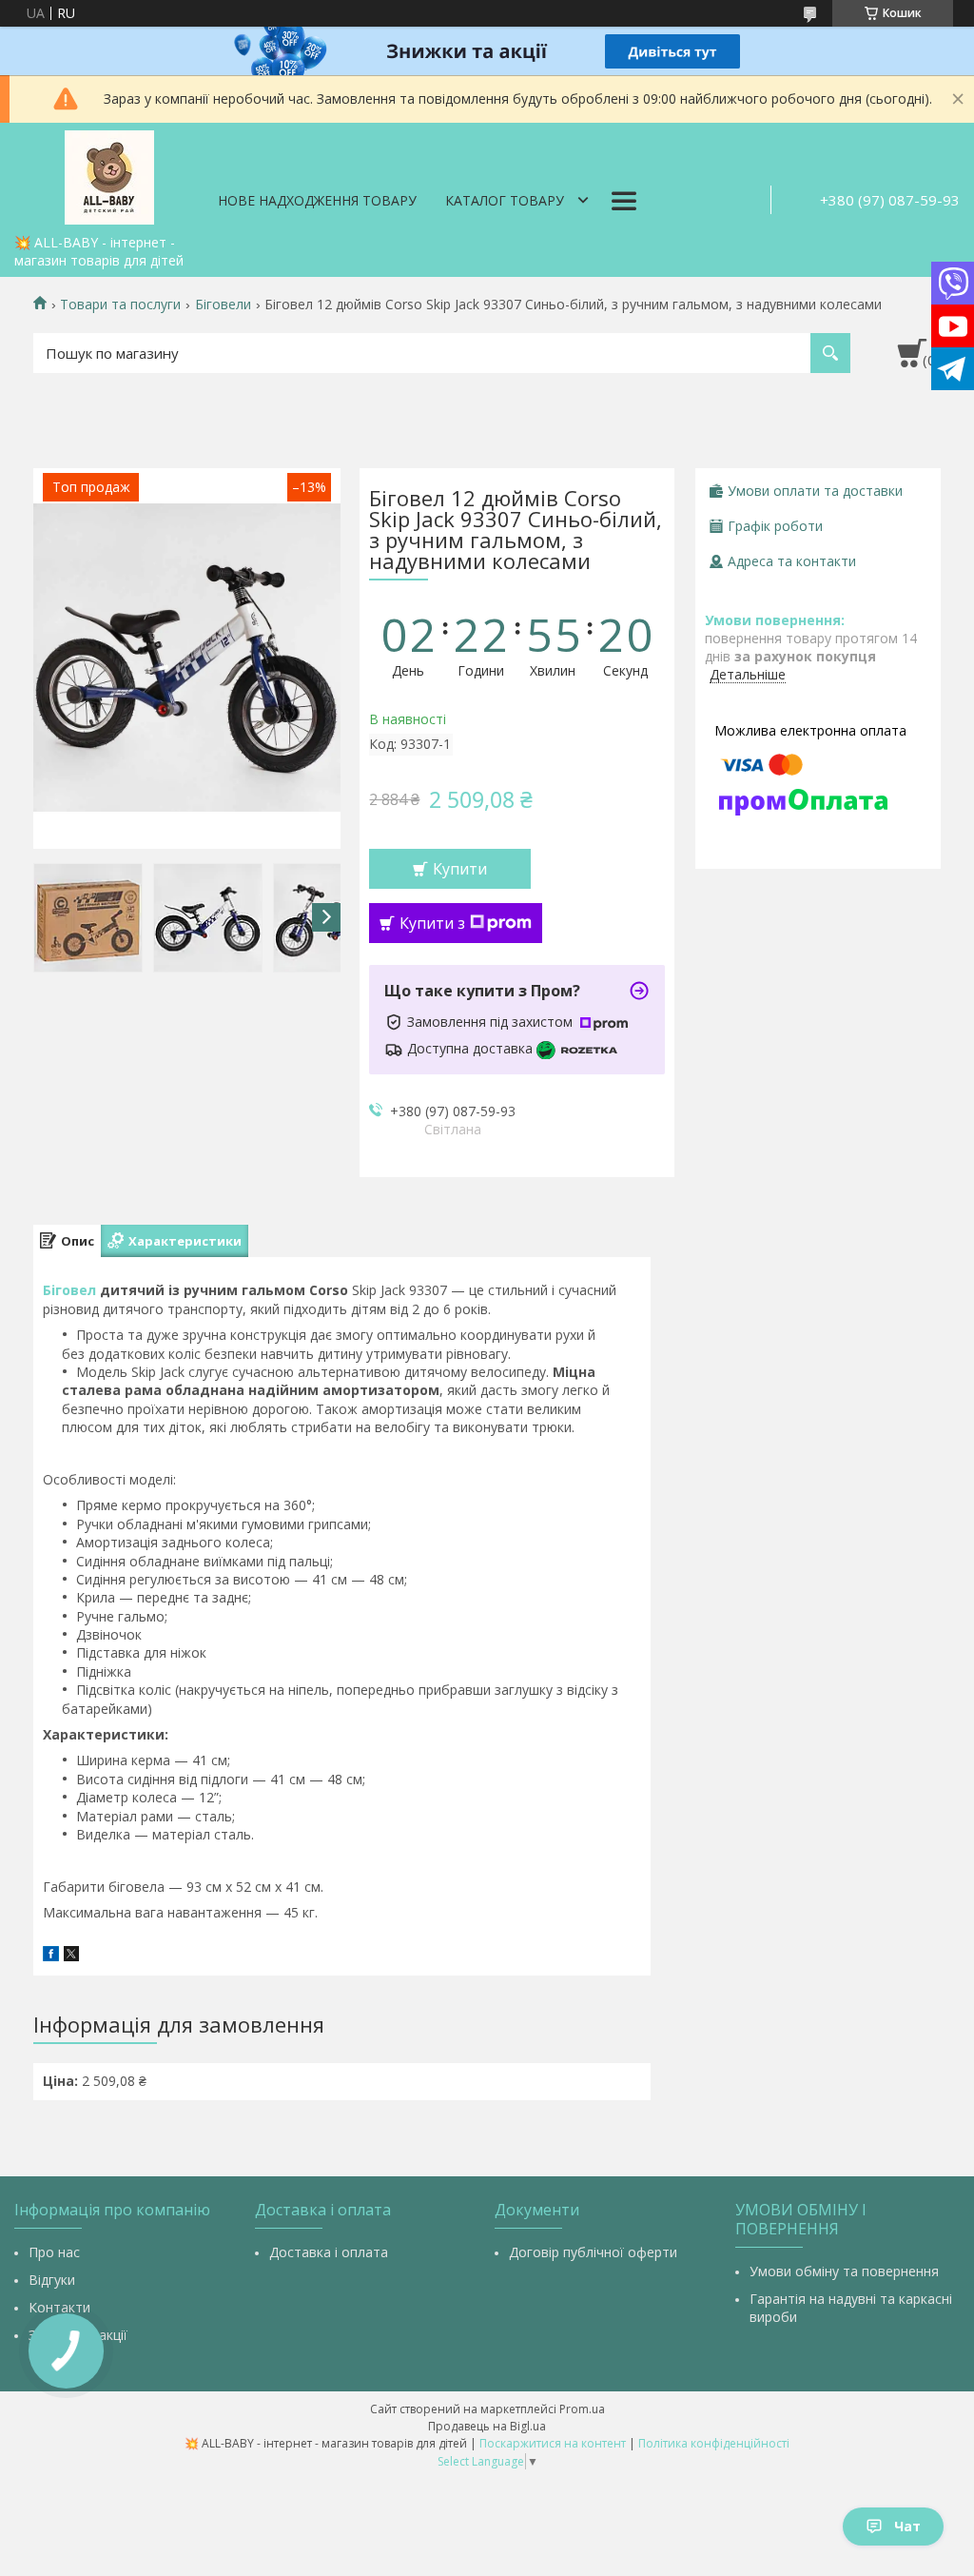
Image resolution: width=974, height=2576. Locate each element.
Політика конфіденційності (714, 2443)
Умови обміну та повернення (844, 2271)
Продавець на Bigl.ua (487, 2426)
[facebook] (51, 1956)
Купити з (432, 923)
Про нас (54, 2252)
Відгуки (52, 2280)
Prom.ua (582, 2409)
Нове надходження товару (317, 200)
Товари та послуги (120, 305)
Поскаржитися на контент (553, 2443)
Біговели (223, 305)
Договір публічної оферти (593, 2252)
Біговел (69, 1290)
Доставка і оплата (329, 2252)
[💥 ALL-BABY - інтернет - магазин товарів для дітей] (109, 174)
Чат (907, 2526)
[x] (71, 1956)
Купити (460, 869)
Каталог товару (505, 200)
